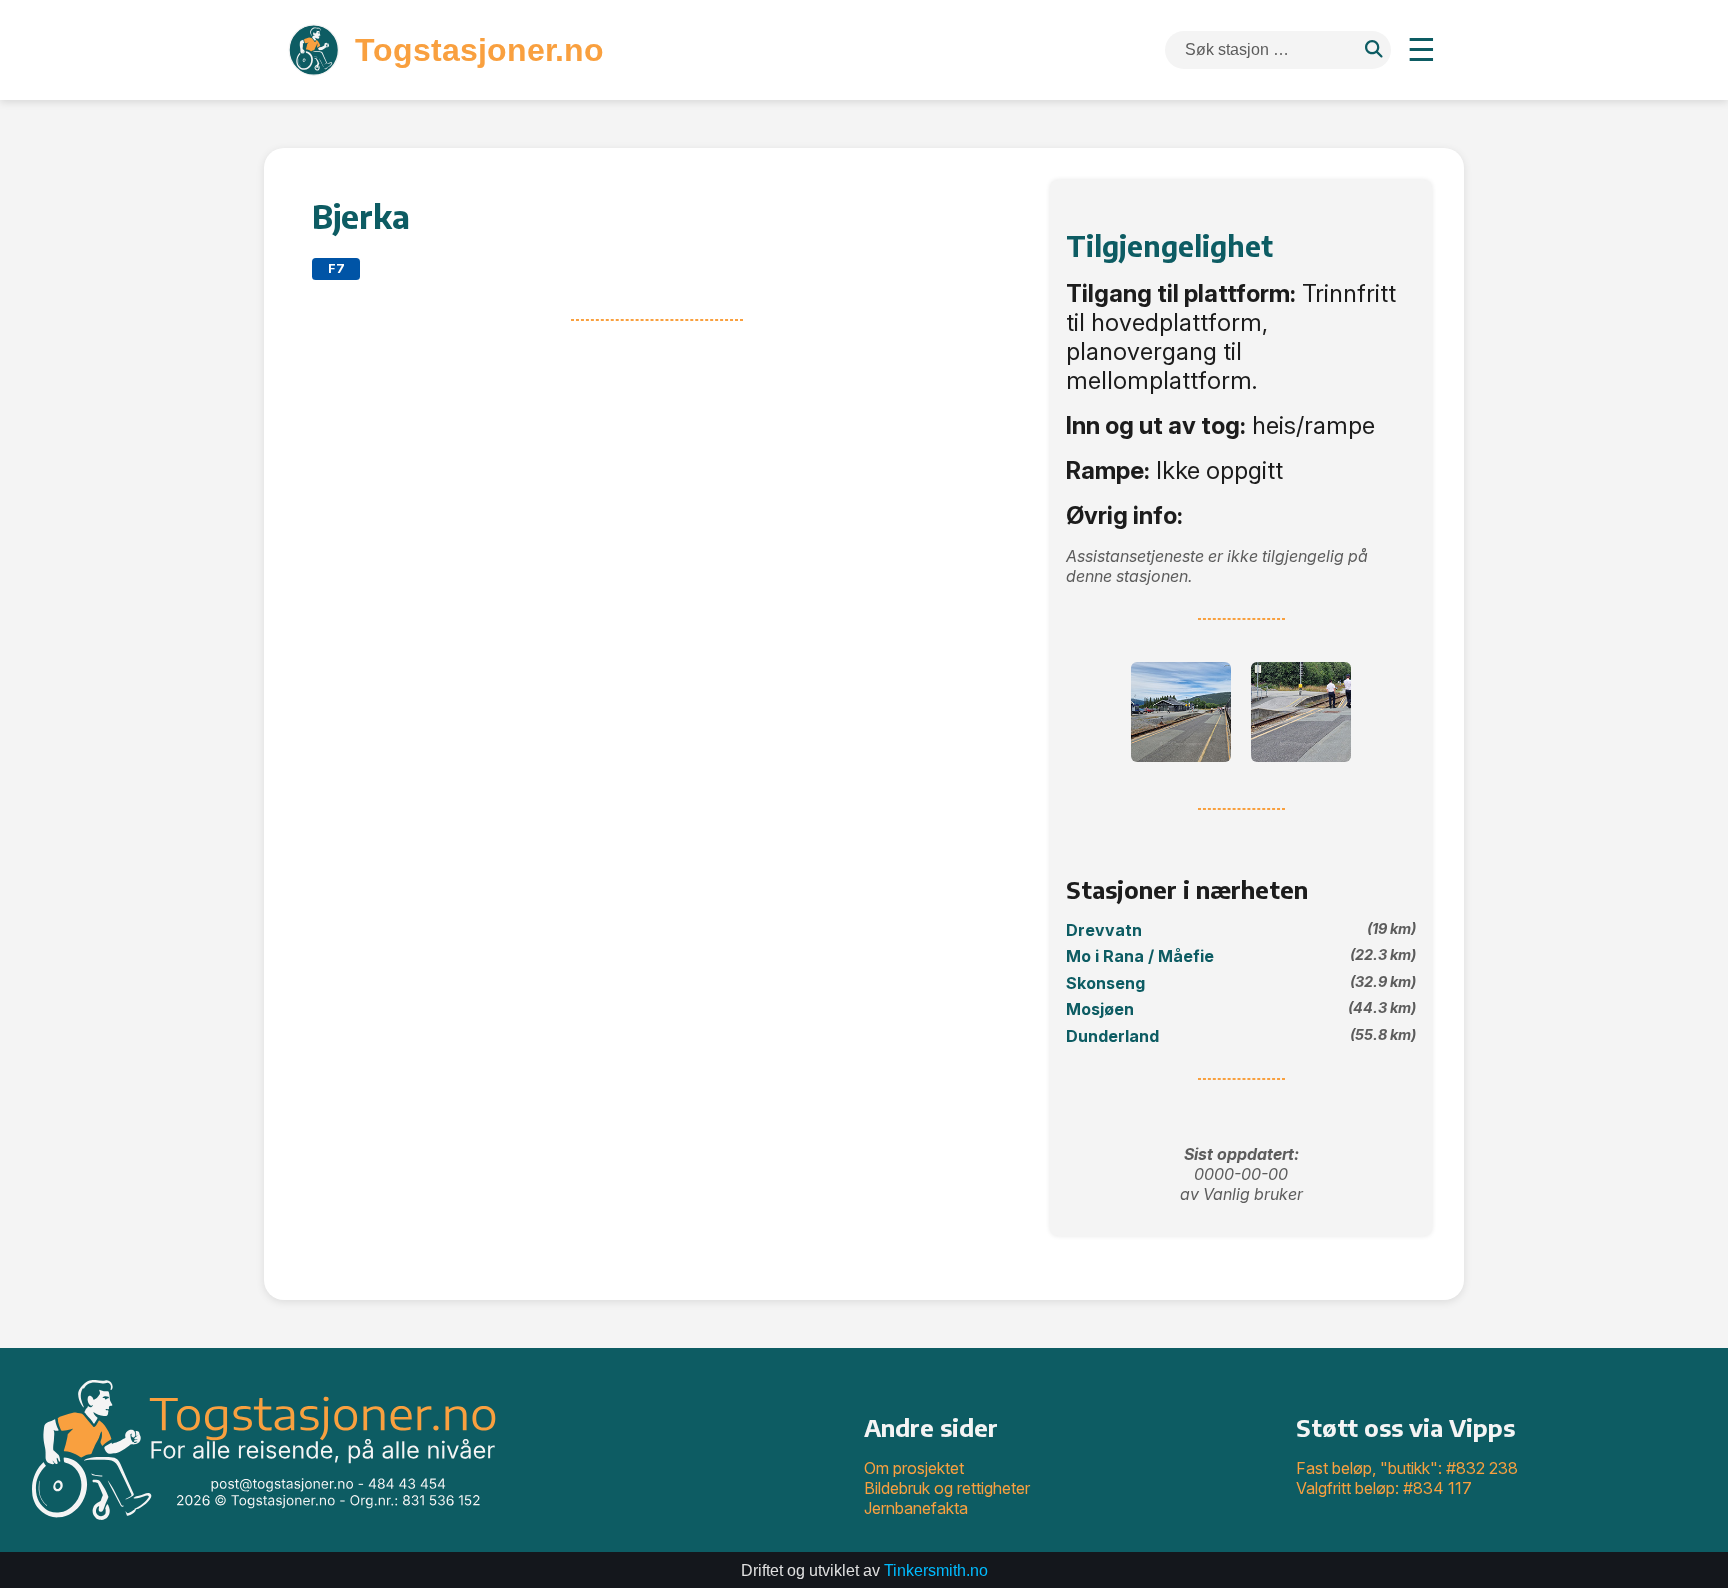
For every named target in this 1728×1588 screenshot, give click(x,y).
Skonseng (1241, 983)
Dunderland (1241, 1036)
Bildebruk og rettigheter (947, 1488)
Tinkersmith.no (936, 1570)
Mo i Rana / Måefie (1241, 956)
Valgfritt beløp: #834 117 (1384, 1488)
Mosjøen (1241, 1009)
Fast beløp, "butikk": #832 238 (1407, 1468)
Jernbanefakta (916, 1508)
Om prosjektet (914, 1468)
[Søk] (1374, 50)
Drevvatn (1241, 930)
